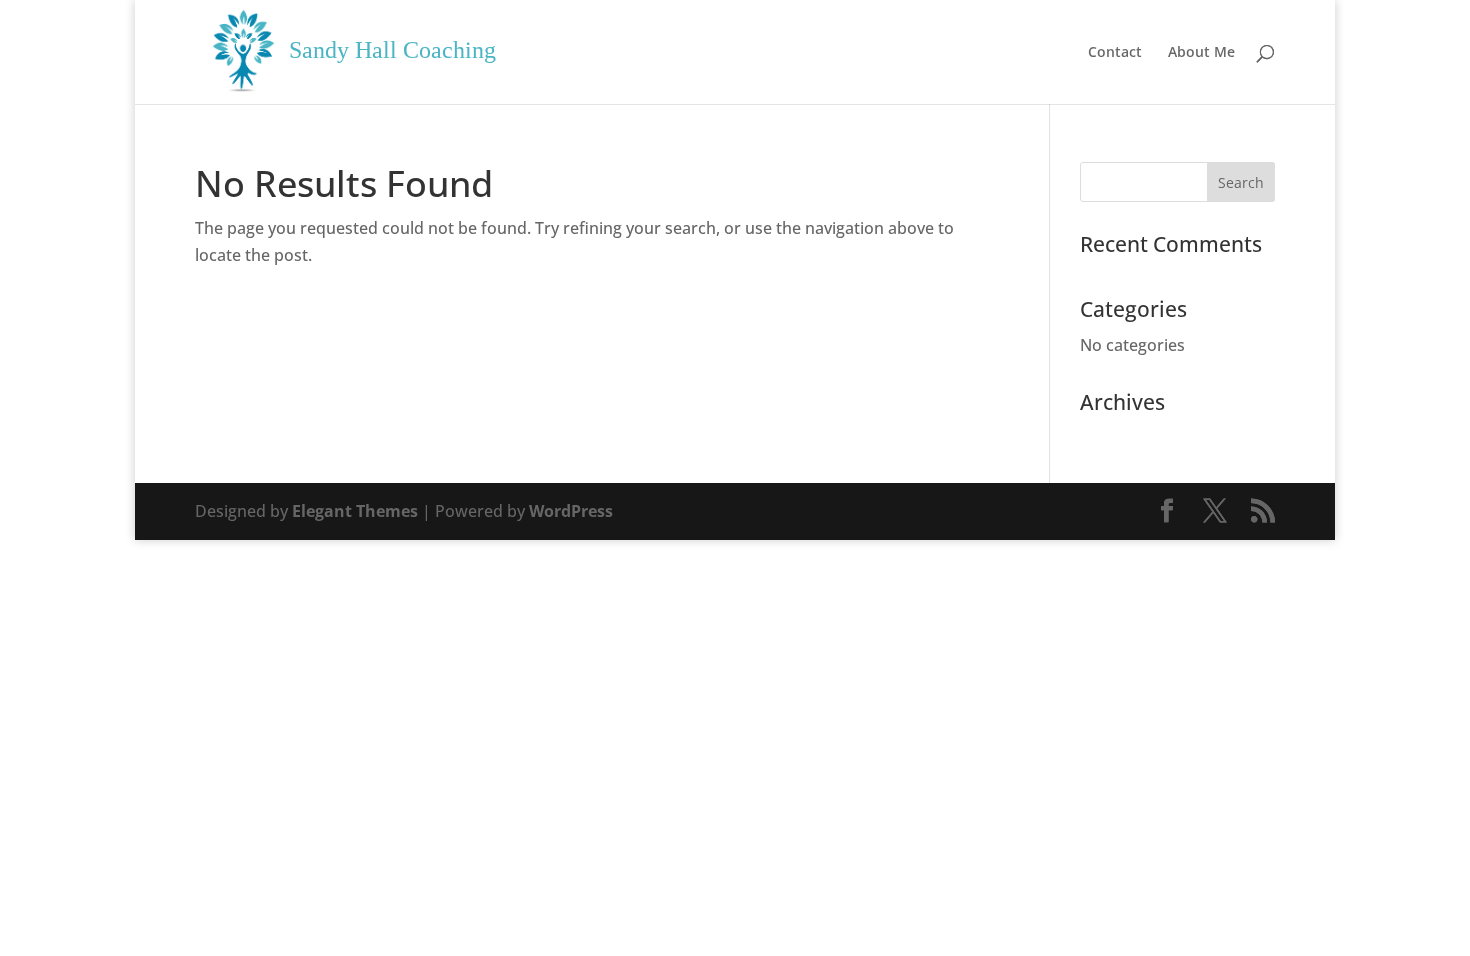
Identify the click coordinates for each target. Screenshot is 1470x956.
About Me (1201, 53)
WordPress (571, 511)
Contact (1115, 53)
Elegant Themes (355, 511)
